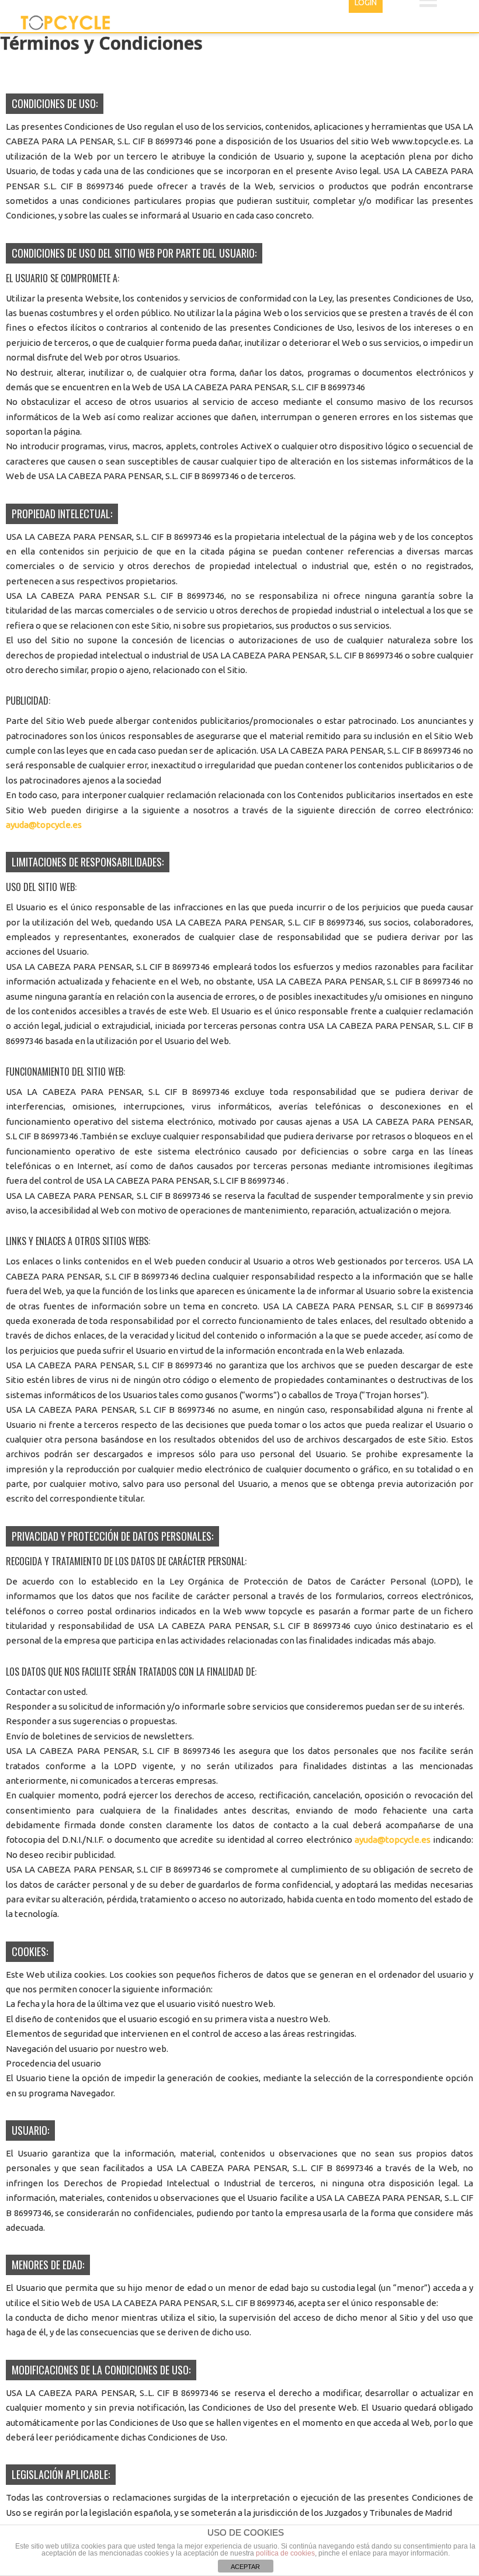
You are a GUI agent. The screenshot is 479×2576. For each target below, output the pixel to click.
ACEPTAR (245, 2567)
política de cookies (285, 2553)
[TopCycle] (66, 23)
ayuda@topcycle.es (44, 825)
